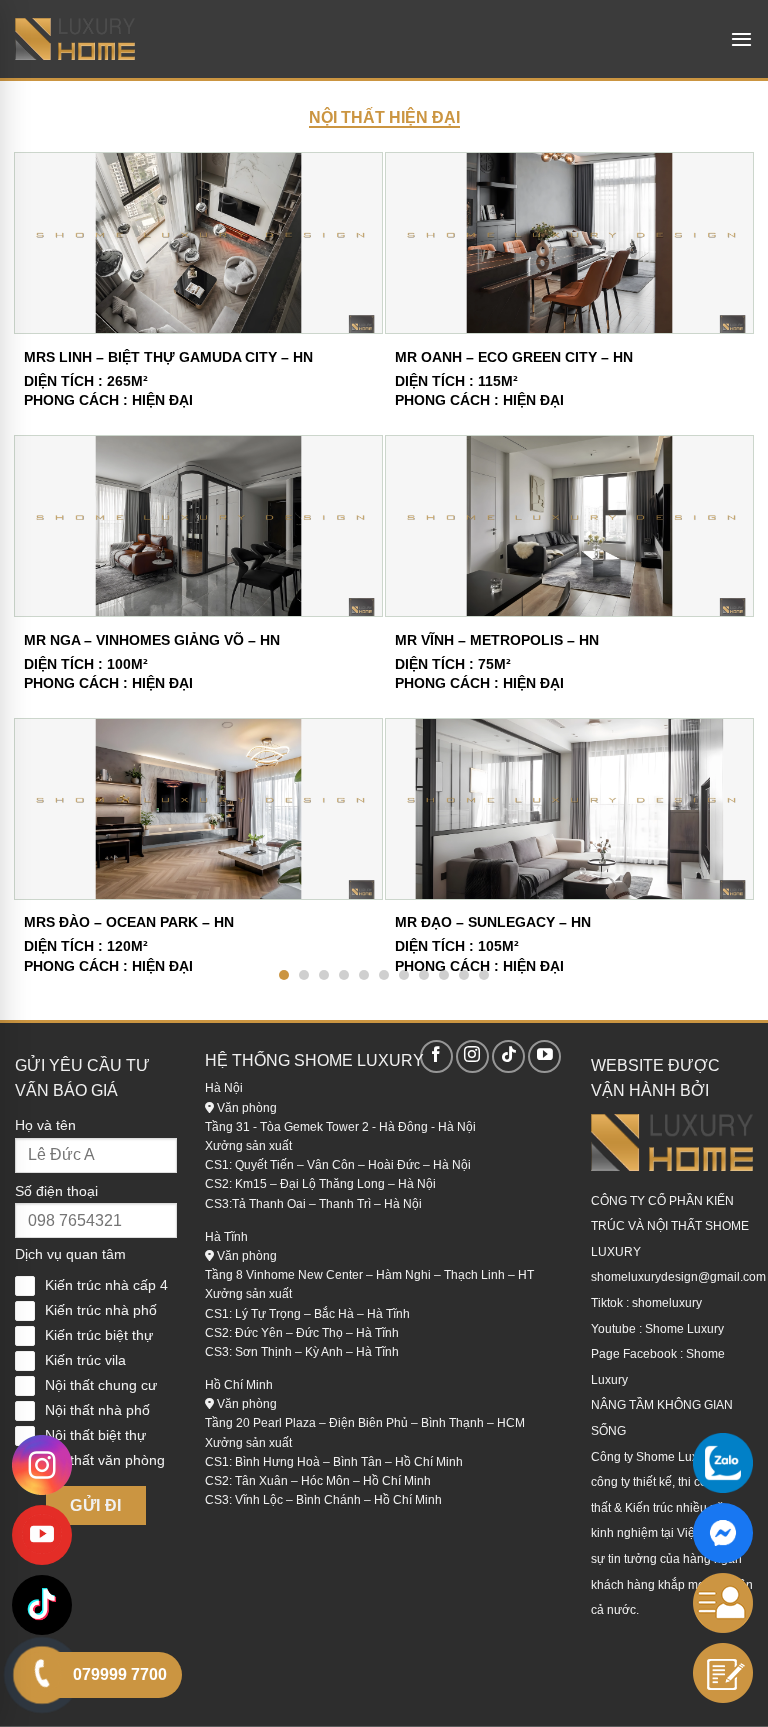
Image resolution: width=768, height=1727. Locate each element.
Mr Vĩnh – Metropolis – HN (497, 640)
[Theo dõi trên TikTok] (508, 1056)
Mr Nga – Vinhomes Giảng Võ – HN (152, 640)
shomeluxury (667, 1303)
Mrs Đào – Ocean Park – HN (129, 922)
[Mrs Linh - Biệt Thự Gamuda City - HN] (198, 243)
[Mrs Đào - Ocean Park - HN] (198, 809)
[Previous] (53, 522)
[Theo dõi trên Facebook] (436, 1056)
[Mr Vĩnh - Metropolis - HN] (569, 526)
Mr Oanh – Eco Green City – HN (514, 357)
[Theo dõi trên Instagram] (472, 1056)
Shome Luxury (684, 1329)
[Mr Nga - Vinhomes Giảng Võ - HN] (198, 526)
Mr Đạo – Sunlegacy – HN (493, 922)
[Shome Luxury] (75, 39)
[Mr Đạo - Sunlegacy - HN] (569, 809)
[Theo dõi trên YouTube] (544, 1056)
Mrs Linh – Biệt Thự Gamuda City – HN (168, 357)
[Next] (715, 522)
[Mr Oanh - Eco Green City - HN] (569, 243)
